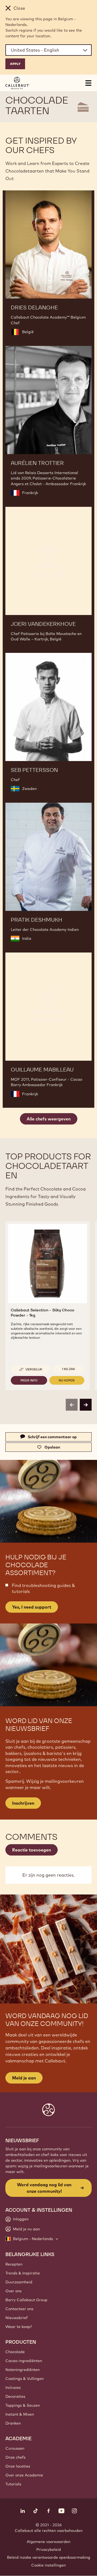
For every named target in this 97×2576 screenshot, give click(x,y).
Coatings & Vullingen (25, 2379)
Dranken (13, 2423)
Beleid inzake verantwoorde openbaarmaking (49, 2557)
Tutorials (13, 2484)
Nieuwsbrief (17, 2318)
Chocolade (15, 2352)
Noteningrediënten (22, 2370)
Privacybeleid (49, 2549)
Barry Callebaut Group (26, 2300)
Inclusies (13, 2387)
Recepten (14, 2264)
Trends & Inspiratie (23, 2273)
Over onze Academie (24, 2475)
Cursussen (15, 2448)
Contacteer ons (19, 2309)
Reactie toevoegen (32, 1850)
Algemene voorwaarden (48, 2542)
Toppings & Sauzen (23, 2405)
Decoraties (15, 2396)
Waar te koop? (19, 2327)
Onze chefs (15, 2457)
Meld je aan (24, 2078)
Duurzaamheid (19, 2282)
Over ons (13, 2291)
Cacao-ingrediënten (24, 2361)
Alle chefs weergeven (49, 1119)
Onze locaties (18, 2466)
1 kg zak (69, 1369)
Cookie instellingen (48, 2565)
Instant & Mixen (20, 2414)
